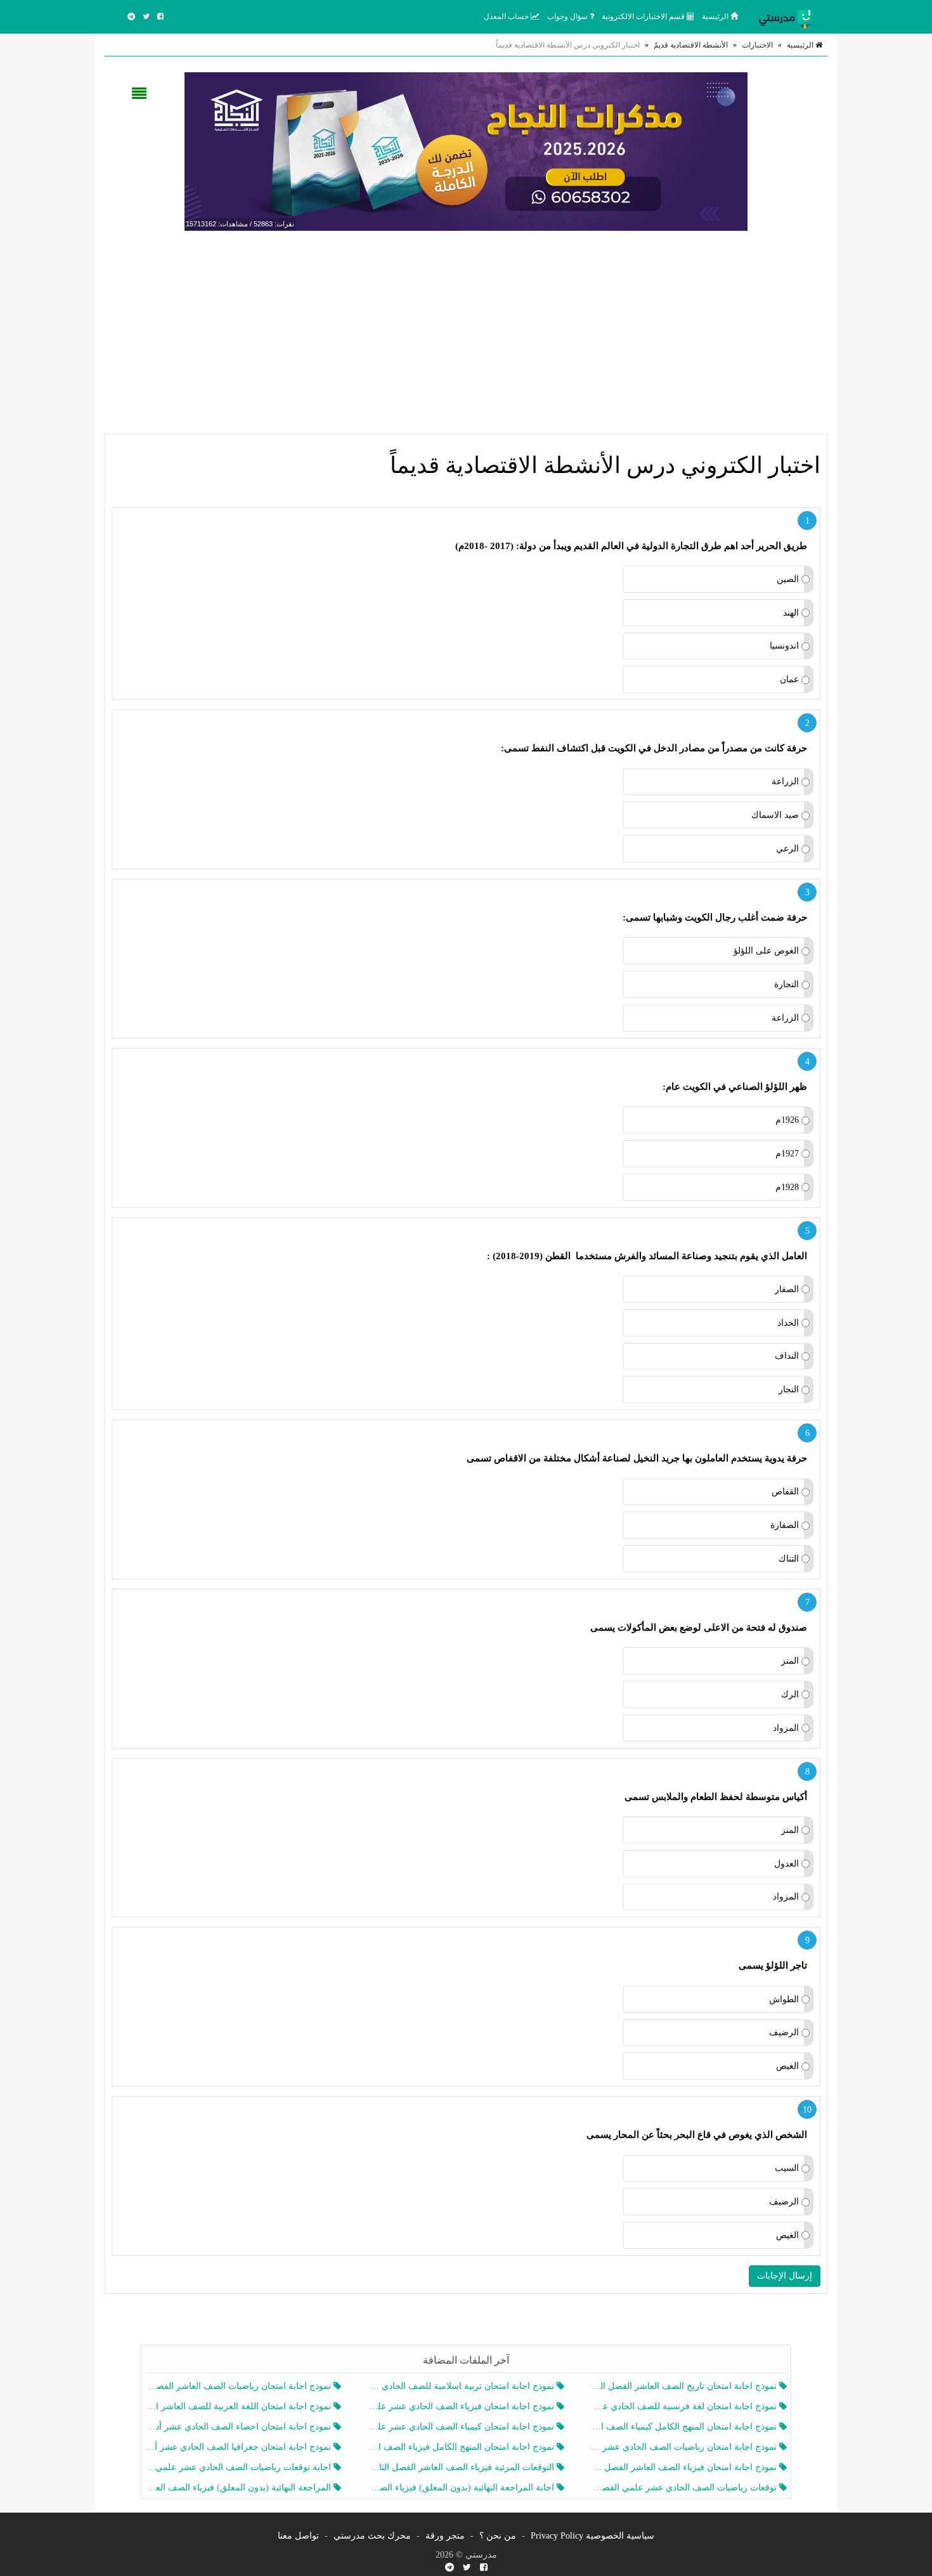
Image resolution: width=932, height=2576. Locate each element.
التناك (789, 1559)
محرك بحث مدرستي (372, 2536)
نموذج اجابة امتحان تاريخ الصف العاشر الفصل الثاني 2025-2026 (685, 2386)
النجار (789, 1389)
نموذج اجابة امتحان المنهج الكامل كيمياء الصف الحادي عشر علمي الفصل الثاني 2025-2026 (685, 2427)
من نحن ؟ (498, 2536)
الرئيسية (716, 16)
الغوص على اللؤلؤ (766, 951)
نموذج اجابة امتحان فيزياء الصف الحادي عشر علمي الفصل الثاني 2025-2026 (462, 2406)
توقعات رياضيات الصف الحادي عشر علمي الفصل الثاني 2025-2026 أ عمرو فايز (685, 2488)
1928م (787, 1187)
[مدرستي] (789, 16)
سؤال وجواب (568, 16)
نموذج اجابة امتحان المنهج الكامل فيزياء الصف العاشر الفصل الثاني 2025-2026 (462, 2447)
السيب (787, 2168)
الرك (790, 1694)
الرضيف (784, 2032)
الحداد (788, 1323)
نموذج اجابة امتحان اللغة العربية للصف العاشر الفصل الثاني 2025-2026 (239, 2406)
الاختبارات (757, 45)
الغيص (787, 2066)
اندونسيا (784, 646)
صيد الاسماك (775, 815)
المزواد (786, 1728)
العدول (786, 1864)
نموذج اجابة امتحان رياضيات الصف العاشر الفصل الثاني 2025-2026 (239, 2386)
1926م (787, 1120)
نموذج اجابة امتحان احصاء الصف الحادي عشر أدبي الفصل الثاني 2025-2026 (239, 2427)
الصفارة (785, 1525)
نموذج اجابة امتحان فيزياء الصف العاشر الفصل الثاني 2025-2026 (685, 2467)
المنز (790, 1661)
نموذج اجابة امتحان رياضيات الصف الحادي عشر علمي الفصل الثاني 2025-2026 (685, 2447)
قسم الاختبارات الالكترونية (644, 16)
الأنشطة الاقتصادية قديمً (691, 45)
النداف (787, 1356)
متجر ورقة (445, 2536)
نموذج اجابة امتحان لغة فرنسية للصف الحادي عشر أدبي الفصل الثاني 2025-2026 (685, 2406)
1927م (787, 1154)
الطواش (784, 1999)
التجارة (786, 984)
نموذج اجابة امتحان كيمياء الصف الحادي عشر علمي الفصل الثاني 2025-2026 (462, 2427)
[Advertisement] (466, 332)
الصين (788, 579)
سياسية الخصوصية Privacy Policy (592, 2536)
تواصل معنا (298, 2536)
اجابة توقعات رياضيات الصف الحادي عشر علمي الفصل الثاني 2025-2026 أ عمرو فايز (239, 2467)
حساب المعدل (507, 16)
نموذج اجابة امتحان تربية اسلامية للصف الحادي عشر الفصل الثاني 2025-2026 (462, 2386)
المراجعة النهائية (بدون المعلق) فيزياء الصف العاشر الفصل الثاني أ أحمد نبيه (239, 2488)
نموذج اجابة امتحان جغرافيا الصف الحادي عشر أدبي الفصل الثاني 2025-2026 (239, 2447)
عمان (789, 679)
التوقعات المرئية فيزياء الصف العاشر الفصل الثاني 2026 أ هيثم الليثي (462, 2467)
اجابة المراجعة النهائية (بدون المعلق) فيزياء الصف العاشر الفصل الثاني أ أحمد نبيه (462, 2488)
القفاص (785, 1492)
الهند (791, 613)
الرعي (787, 849)
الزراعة (785, 781)
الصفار (787, 1289)
